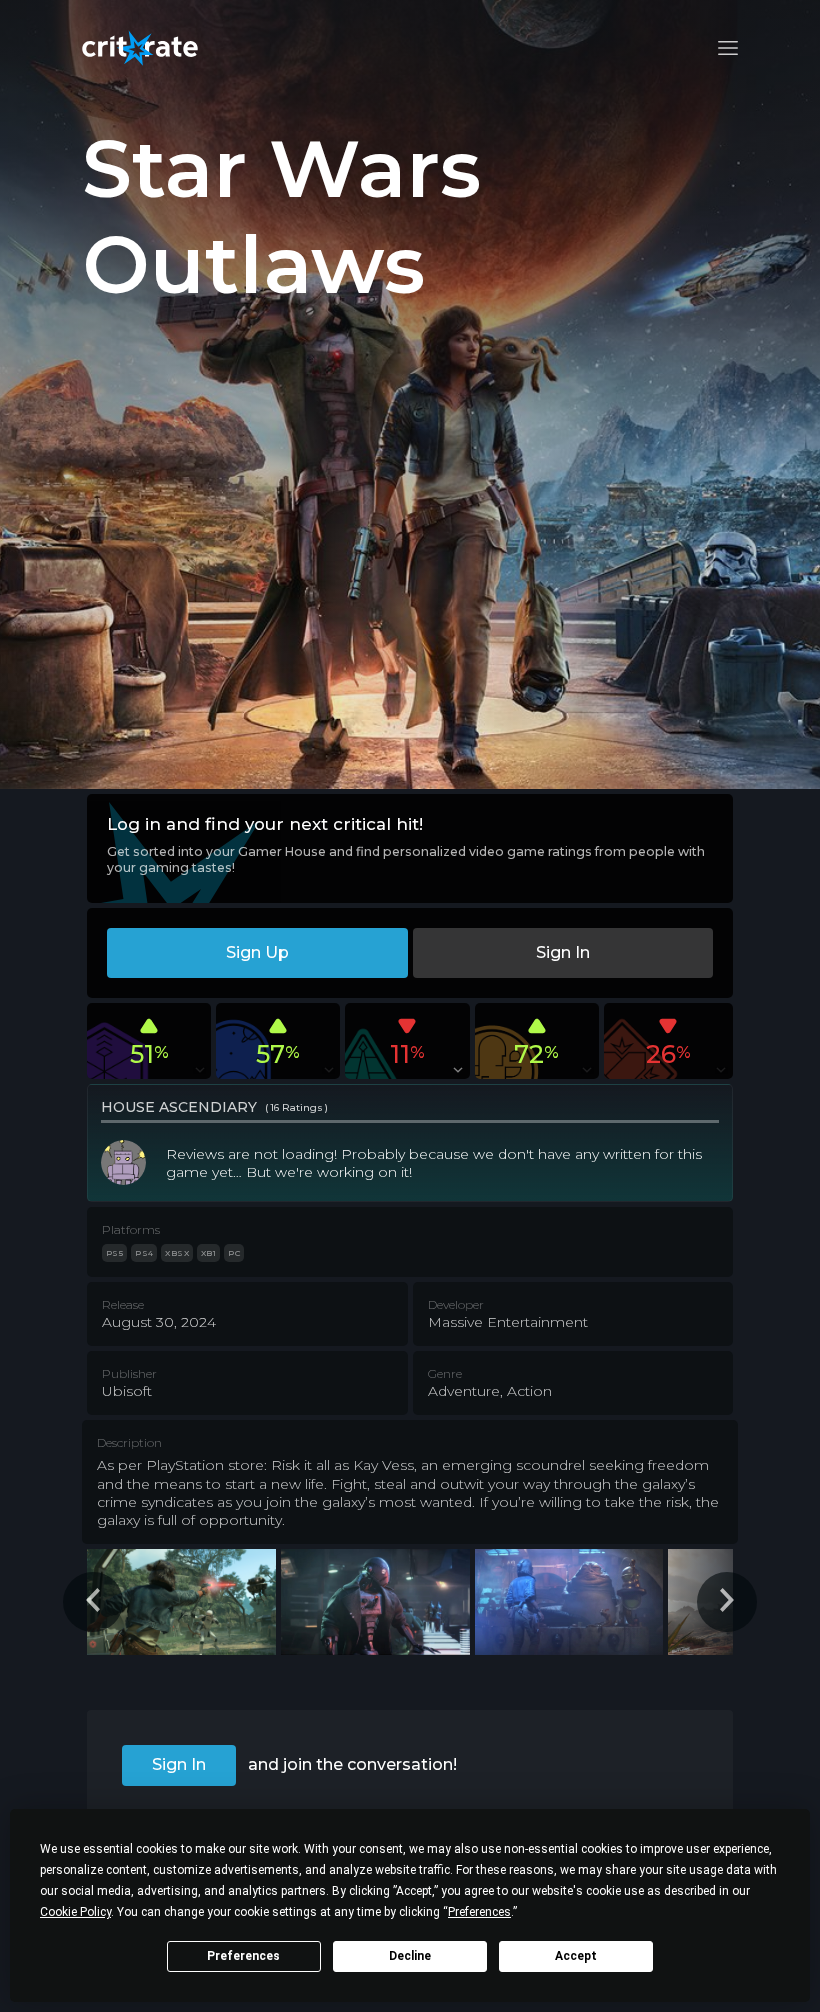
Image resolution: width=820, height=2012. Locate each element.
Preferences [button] (479, 1912)
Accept (576, 1956)
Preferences (243, 1956)
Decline (410, 1956)
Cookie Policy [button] (75, 1912)
